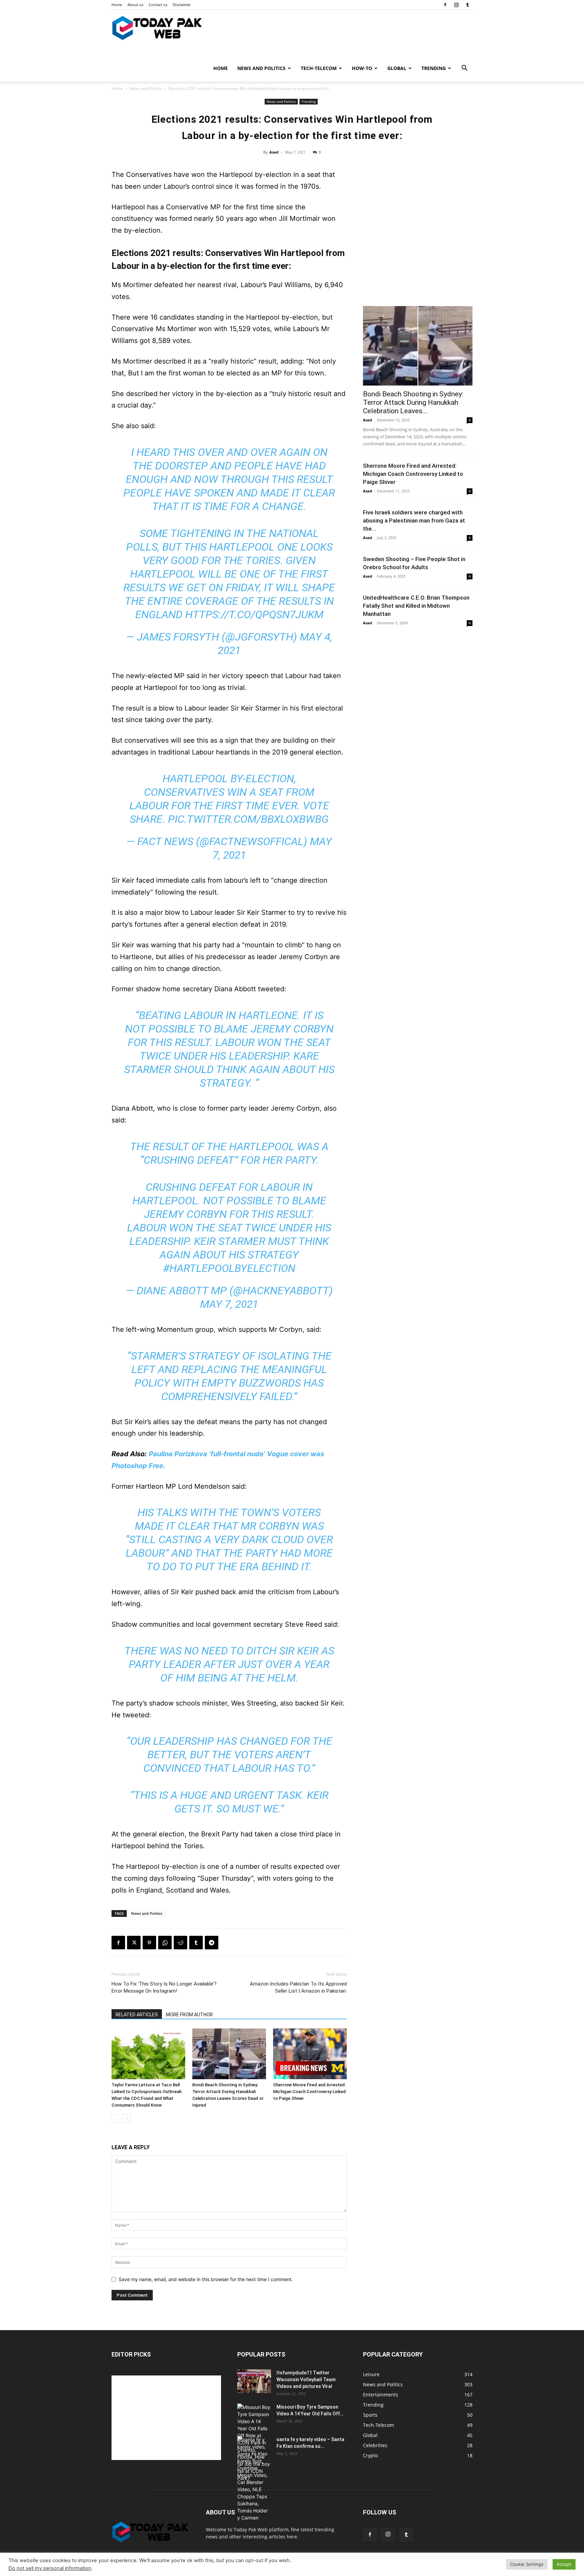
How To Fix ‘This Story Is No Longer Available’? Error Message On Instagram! (164, 1987)
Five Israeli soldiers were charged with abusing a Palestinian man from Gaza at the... (414, 520)
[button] (464, 69)
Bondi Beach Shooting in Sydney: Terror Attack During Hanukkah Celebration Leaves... (413, 402)
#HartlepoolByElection (229, 1268)
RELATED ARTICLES (137, 2015)
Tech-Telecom (319, 68)
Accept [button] (564, 2564)
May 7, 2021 (229, 1304)
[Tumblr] (467, 5)
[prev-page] (116, 2119)
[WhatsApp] (165, 1943)
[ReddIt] (180, 1943)
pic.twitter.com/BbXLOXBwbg (248, 819)
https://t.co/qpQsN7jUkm (254, 614)
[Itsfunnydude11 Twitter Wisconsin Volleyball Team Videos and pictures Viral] (254, 2381)
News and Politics (261, 68)
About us (135, 5)
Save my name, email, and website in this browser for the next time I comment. (206, 2279)
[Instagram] (456, 5)
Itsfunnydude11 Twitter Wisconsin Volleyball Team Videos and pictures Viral (306, 2380)
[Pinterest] (149, 1943)
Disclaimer (182, 5)
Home (117, 5)
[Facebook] (445, 5)
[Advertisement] (418, 251)
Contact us (158, 5)
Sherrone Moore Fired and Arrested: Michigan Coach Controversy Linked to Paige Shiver (309, 2092)
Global (397, 68)
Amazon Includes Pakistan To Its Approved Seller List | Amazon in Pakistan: (298, 1987)
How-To (362, 68)
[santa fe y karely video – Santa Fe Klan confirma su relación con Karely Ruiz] (254, 2479)
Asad (274, 152)
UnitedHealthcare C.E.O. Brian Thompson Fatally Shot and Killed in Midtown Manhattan (416, 606)
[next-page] (127, 2119)
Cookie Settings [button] (527, 2564)
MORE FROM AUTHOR (189, 2015)
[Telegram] (212, 1943)
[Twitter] (134, 1943)
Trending (434, 68)
